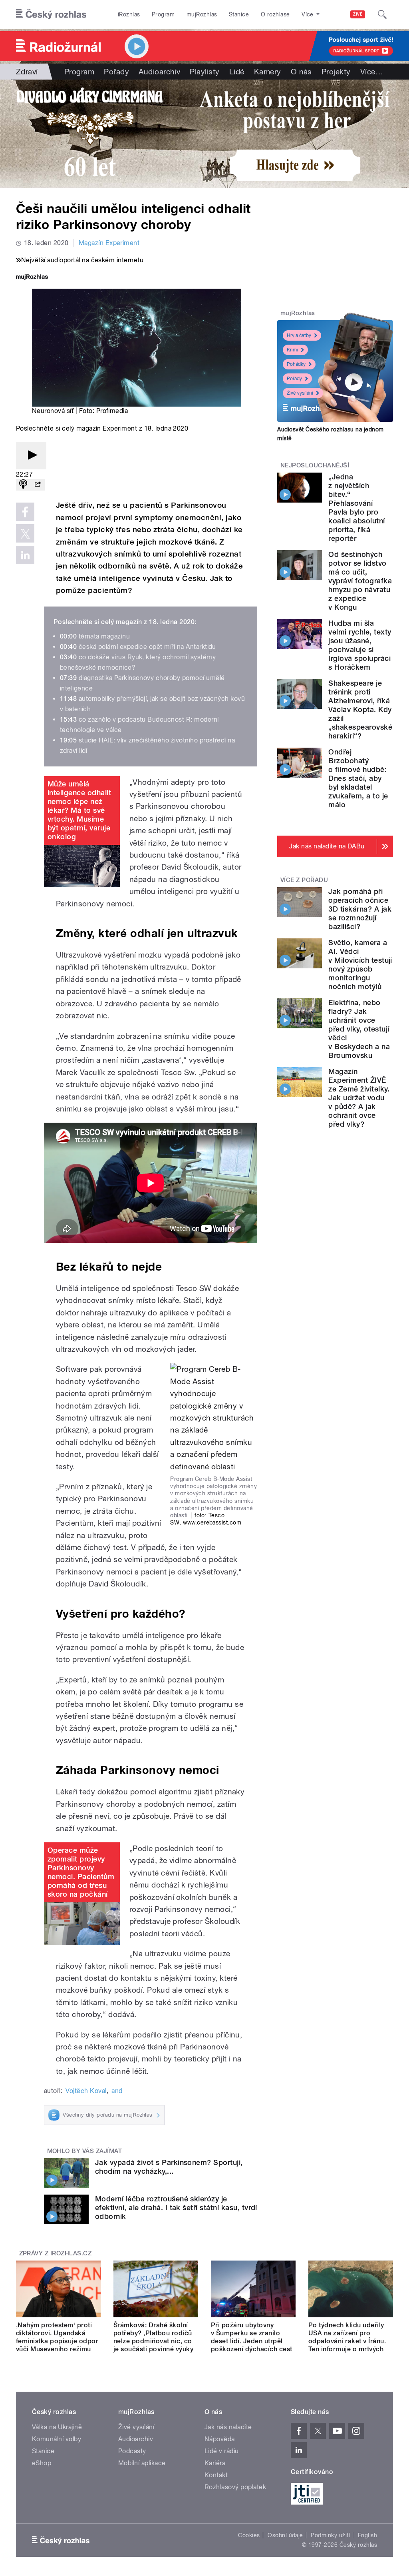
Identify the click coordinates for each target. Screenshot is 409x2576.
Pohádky (296, 364)
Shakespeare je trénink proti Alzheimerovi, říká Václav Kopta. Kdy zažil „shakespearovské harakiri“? (360, 709)
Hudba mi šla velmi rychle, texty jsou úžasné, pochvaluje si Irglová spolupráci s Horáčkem (360, 645)
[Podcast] (23, 485)
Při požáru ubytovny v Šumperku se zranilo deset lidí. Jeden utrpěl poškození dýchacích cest (252, 2337)
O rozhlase (275, 14)
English (367, 2535)
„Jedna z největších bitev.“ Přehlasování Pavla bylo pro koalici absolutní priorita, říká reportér (356, 508)
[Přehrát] (31, 456)
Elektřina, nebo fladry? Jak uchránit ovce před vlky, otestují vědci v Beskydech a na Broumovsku (359, 1029)
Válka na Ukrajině (57, 2427)
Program (163, 14)
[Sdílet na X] (25, 533)
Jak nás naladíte (228, 2427)
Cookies (249, 2535)
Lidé (237, 72)
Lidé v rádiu (222, 2451)
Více (372, 72)
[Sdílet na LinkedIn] (25, 555)
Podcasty (132, 2451)
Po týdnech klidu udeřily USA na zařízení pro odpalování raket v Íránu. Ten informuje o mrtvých (347, 2337)
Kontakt (216, 2475)
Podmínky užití (330, 2535)
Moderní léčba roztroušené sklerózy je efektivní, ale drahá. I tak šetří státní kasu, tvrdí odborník (176, 2208)
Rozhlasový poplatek (235, 2487)
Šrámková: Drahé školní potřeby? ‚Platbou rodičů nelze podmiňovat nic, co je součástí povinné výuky (153, 2337)
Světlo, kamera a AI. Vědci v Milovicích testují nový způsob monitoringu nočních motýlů (360, 965)
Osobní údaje (285, 2535)
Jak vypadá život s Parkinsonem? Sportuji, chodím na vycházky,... (169, 2167)
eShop (42, 2463)
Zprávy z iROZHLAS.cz (56, 2253)
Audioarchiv (159, 72)
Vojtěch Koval (86, 2091)
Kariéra (215, 2463)
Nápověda (220, 2439)
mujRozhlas (202, 14)
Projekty (336, 72)
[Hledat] (382, 14)
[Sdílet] (38, 485)
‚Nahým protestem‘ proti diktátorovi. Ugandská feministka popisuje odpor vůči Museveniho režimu (57, 2337)
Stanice (239, 14)
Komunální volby (57, 2439)
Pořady (116, 72)
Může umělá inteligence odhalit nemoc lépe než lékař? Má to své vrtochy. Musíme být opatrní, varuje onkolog (79, 810)
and (117, 2091)
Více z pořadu (304, 880)
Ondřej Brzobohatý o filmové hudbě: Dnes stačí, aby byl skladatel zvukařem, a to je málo (358, 778)
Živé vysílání (300, 393)
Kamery (268, 72)
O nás (301, 72)
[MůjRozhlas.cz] (32, 278)
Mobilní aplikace (142, 2463)
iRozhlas (129, 14)
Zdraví (27, 72)
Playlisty (204, 72)
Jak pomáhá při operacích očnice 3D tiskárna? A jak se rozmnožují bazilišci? (360, 909)
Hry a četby (299, 335)
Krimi (292, 350)
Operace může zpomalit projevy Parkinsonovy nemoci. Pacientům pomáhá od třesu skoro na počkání (81, 1872)
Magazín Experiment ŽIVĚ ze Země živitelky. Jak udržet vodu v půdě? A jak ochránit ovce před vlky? (359, 1098)
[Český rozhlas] (51, 14)
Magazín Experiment (109, 243)
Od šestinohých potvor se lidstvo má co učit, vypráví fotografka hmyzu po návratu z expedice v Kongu (360, 581)
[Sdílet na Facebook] (25, 512)
